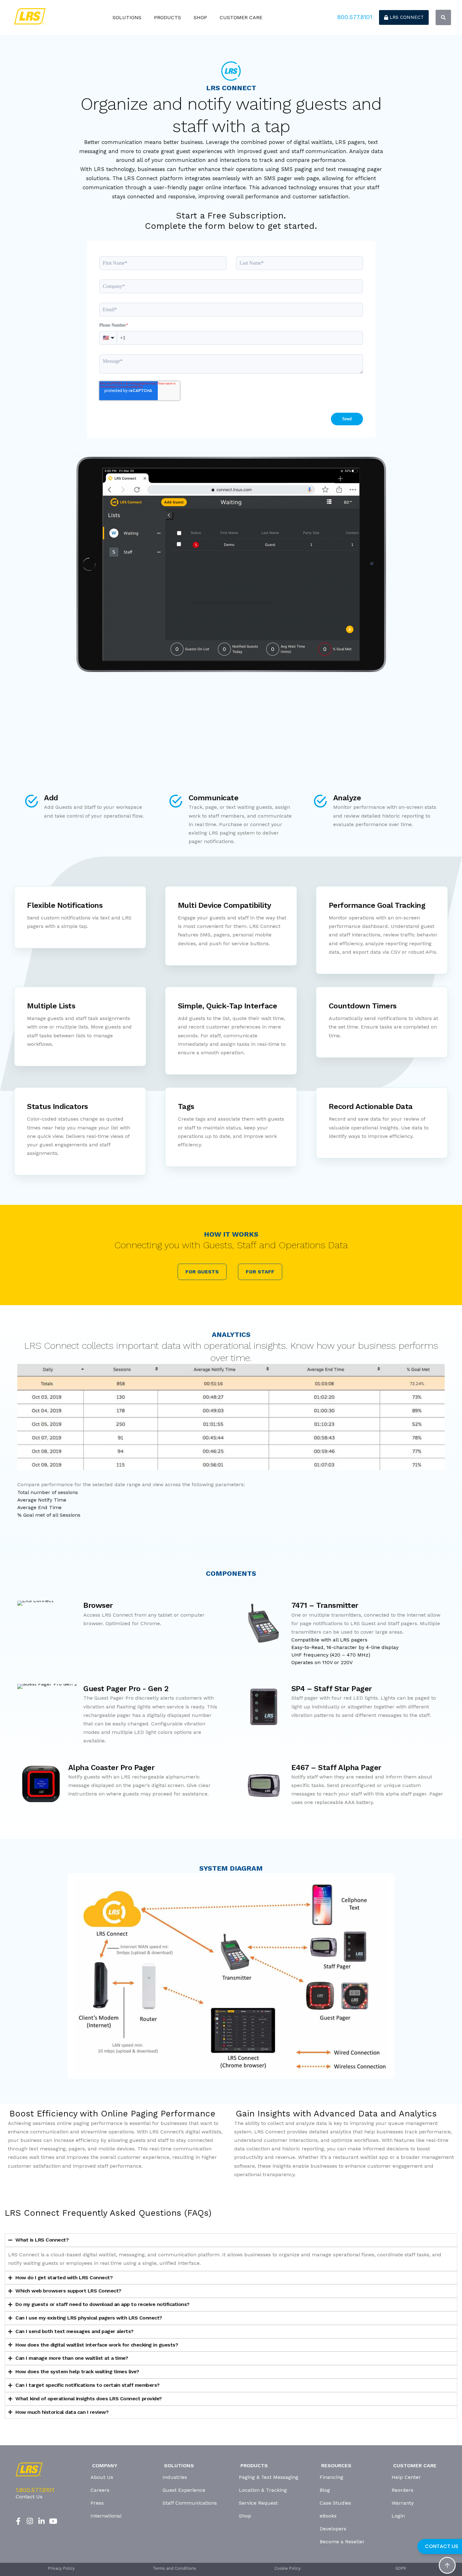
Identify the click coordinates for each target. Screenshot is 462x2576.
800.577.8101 (355, 17)
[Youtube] (53, 2521)
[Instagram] (30, 2521)
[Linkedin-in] (42, 2521)
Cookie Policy (288, 2569)
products (168, 17)
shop (200, 17)
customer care (241, 17)
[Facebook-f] (18, 2521)
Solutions (127, 17)
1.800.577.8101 (35, 2490)
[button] (443, 17)
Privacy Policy (61, 2569)
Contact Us (29, 2497)
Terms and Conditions (174, 2569)
